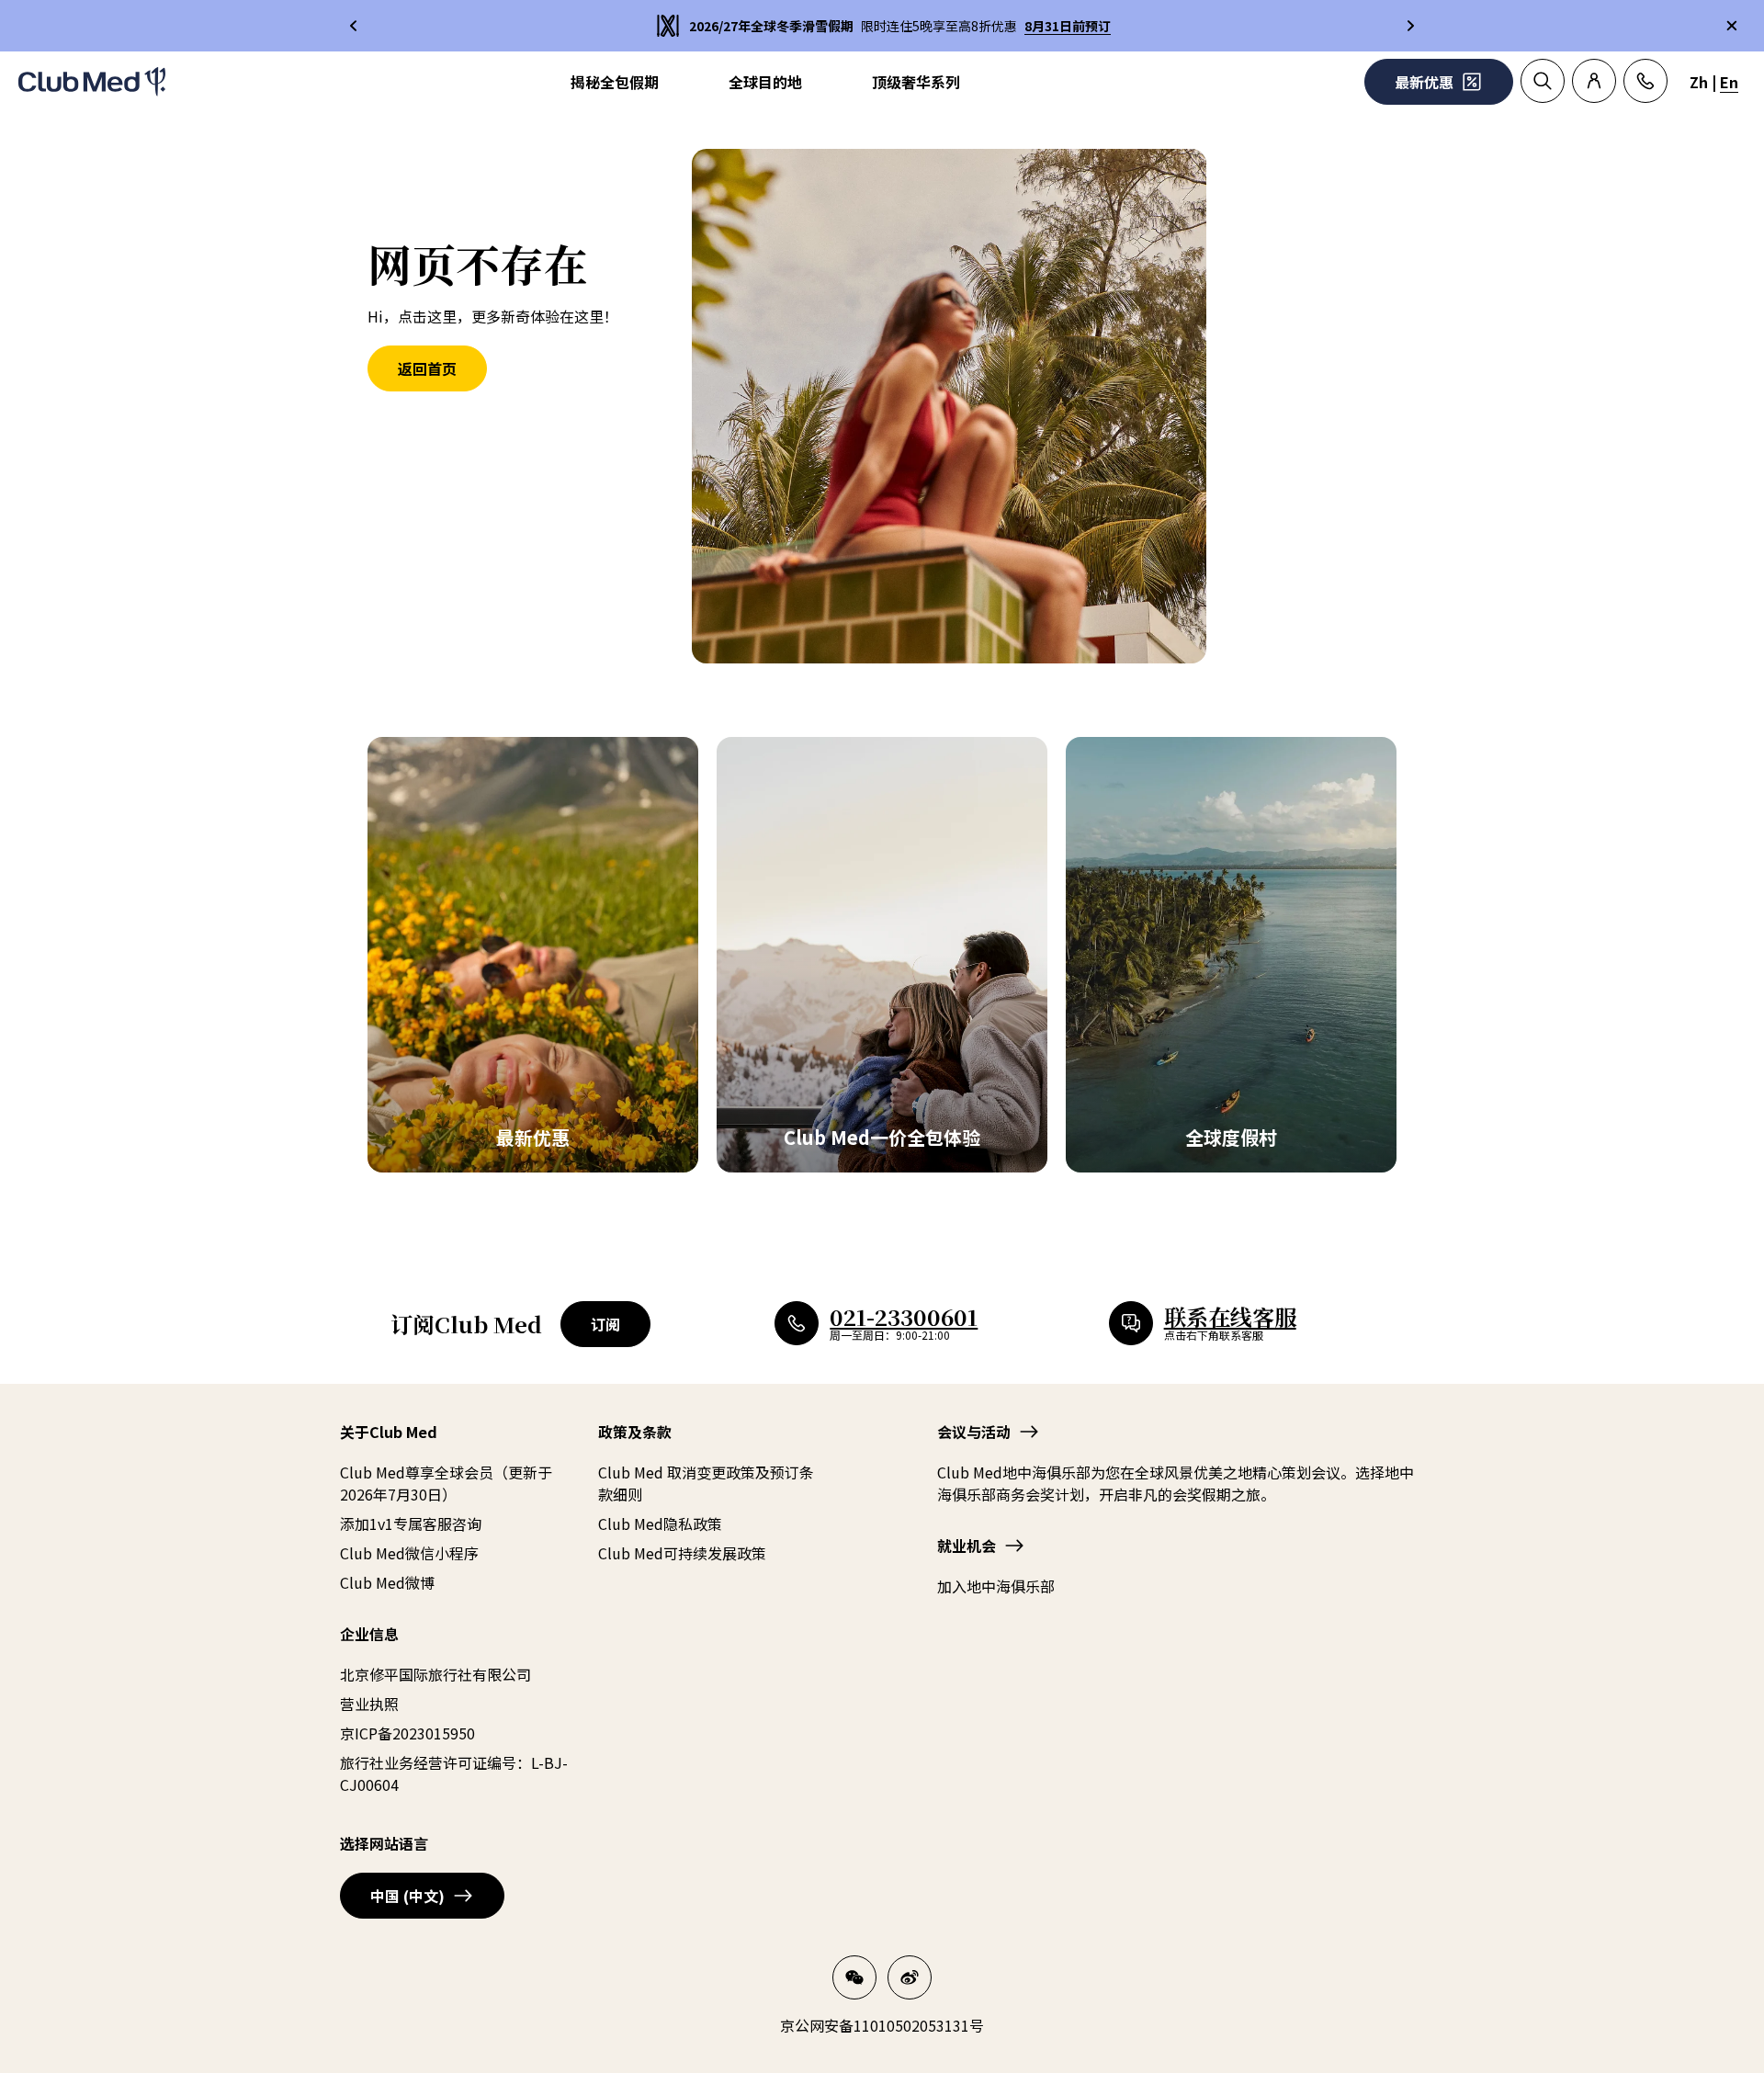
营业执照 (369, 1704)
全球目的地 (765, 82)
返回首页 (427, 368)
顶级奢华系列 (916, 82)
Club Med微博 (387, 1582)
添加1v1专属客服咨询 (411, 1524)
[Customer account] (1594, 81)
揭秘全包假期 (615, 82)
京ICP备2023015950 (407, 1733)
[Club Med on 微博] (910, 1977)
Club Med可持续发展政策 (682, 1553)
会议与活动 (974, 1432)
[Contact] (1645, 81)
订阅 (605, 1324)
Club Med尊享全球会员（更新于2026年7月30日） (446, 1483)
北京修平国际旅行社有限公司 (435, 1674)
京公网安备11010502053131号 (882, 2025)
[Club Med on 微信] (854, 1977)
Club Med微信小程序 (409, 1553)
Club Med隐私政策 (660, 1524)
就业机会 (967, 1546)
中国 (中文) (407, 1896)
